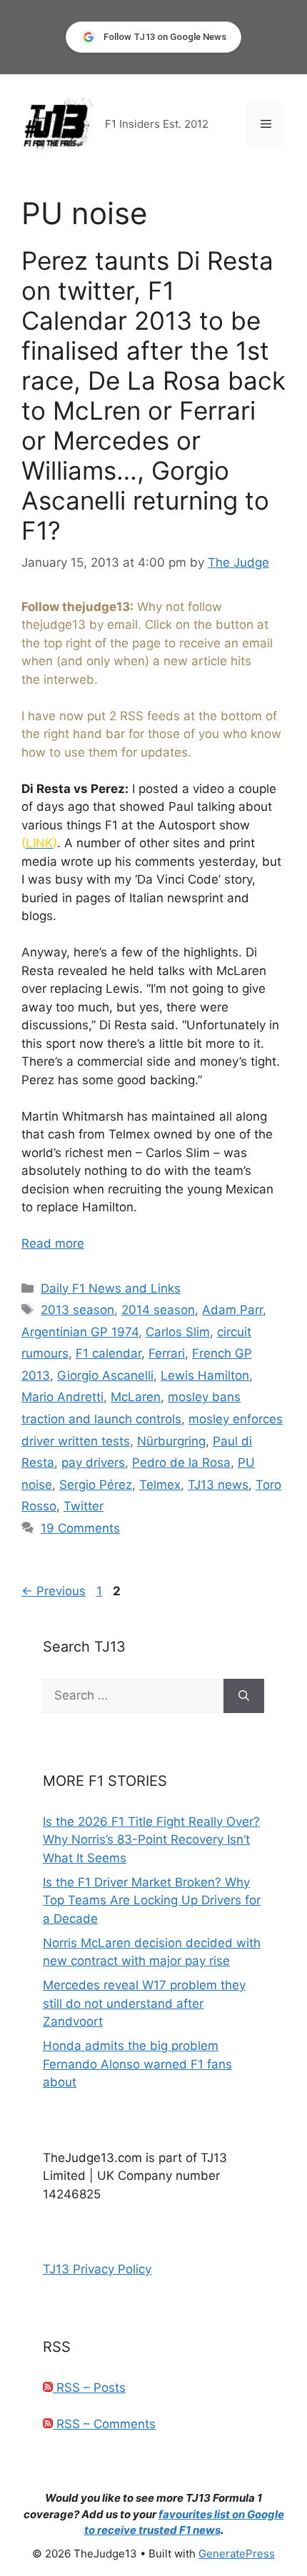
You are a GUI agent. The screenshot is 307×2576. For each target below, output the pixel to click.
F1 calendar (109, 1353)
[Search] (244, 1696)
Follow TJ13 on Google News (165, 37)
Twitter (84, 1506)
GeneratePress (237, 2554)
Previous (54, 1591)
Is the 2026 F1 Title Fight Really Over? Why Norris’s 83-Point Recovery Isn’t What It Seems (151, 1840)
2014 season (158, 1310)
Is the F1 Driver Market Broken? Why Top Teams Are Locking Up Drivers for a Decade (152, 1900)
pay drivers (93, 1463)
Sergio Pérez (96, 1485)
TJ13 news (218, 1485)
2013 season (77, 1310)
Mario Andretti (62, 1397)
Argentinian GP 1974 (80, 1332)
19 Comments (80, 1528)
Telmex (160, 1485)
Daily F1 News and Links (111, 1288)
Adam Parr (232, 1310)
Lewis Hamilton (205, 1375)
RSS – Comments (104, 2424)
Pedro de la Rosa (181, 1463)
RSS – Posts (89, 2388)
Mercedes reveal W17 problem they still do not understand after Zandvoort (144, 2003)
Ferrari (167, 1353)
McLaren (136, 1397)
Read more (53, 1243)
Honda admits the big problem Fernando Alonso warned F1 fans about (137, 2064)
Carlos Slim (178, 1332)
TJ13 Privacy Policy (97, 2269)
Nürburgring (171, 1441)
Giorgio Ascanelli (105, 1375)
